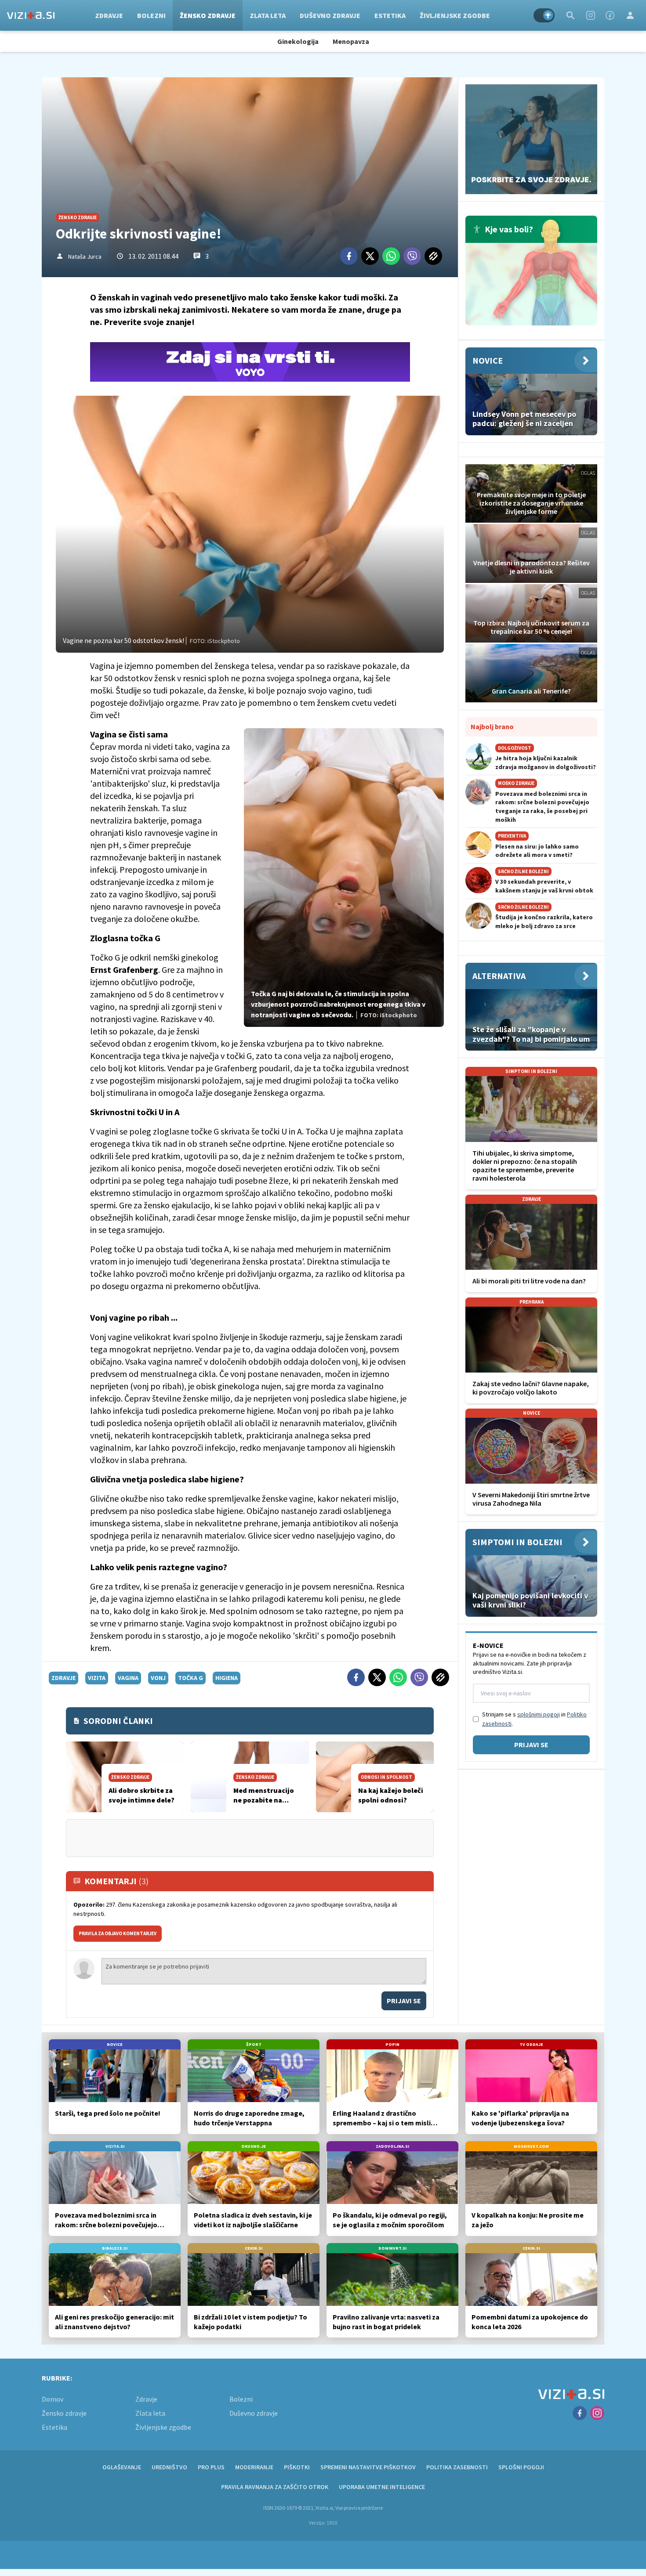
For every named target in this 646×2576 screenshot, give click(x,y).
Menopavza (351, 41)
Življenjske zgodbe (455, 15)
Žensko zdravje (208, 15)
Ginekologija (298, 41)
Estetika (390, 15)
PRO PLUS (211, 2467)
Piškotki (297, 2467)
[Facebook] (610, 15)
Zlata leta (268, 15)
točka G (191, 1678)
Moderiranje (254, 2467)
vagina (128, 1678)
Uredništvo (169, 2467)
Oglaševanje (122, 2467)
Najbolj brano (492, 726)
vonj (158, 1678)
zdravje (64, 1678)
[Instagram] (591, 15)
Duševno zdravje (330, 15)
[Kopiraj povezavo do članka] (433, 256)
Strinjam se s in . (534, 1719)
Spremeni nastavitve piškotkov (368, 2467)
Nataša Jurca (85, 257)
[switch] (544, 15)
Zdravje (109, 15)
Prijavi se (404, 2001)
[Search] (570, 15)
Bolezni (151, 15)
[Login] (630, 15)
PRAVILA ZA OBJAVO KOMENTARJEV (118, 1933)
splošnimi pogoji (539, 1714)
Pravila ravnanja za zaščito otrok (275, 2487)
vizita (97, 1678)
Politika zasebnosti (457, 2467)
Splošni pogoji (521, 2467)
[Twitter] (370, 256)
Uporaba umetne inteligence (382, 2487)
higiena (227, 1678)
